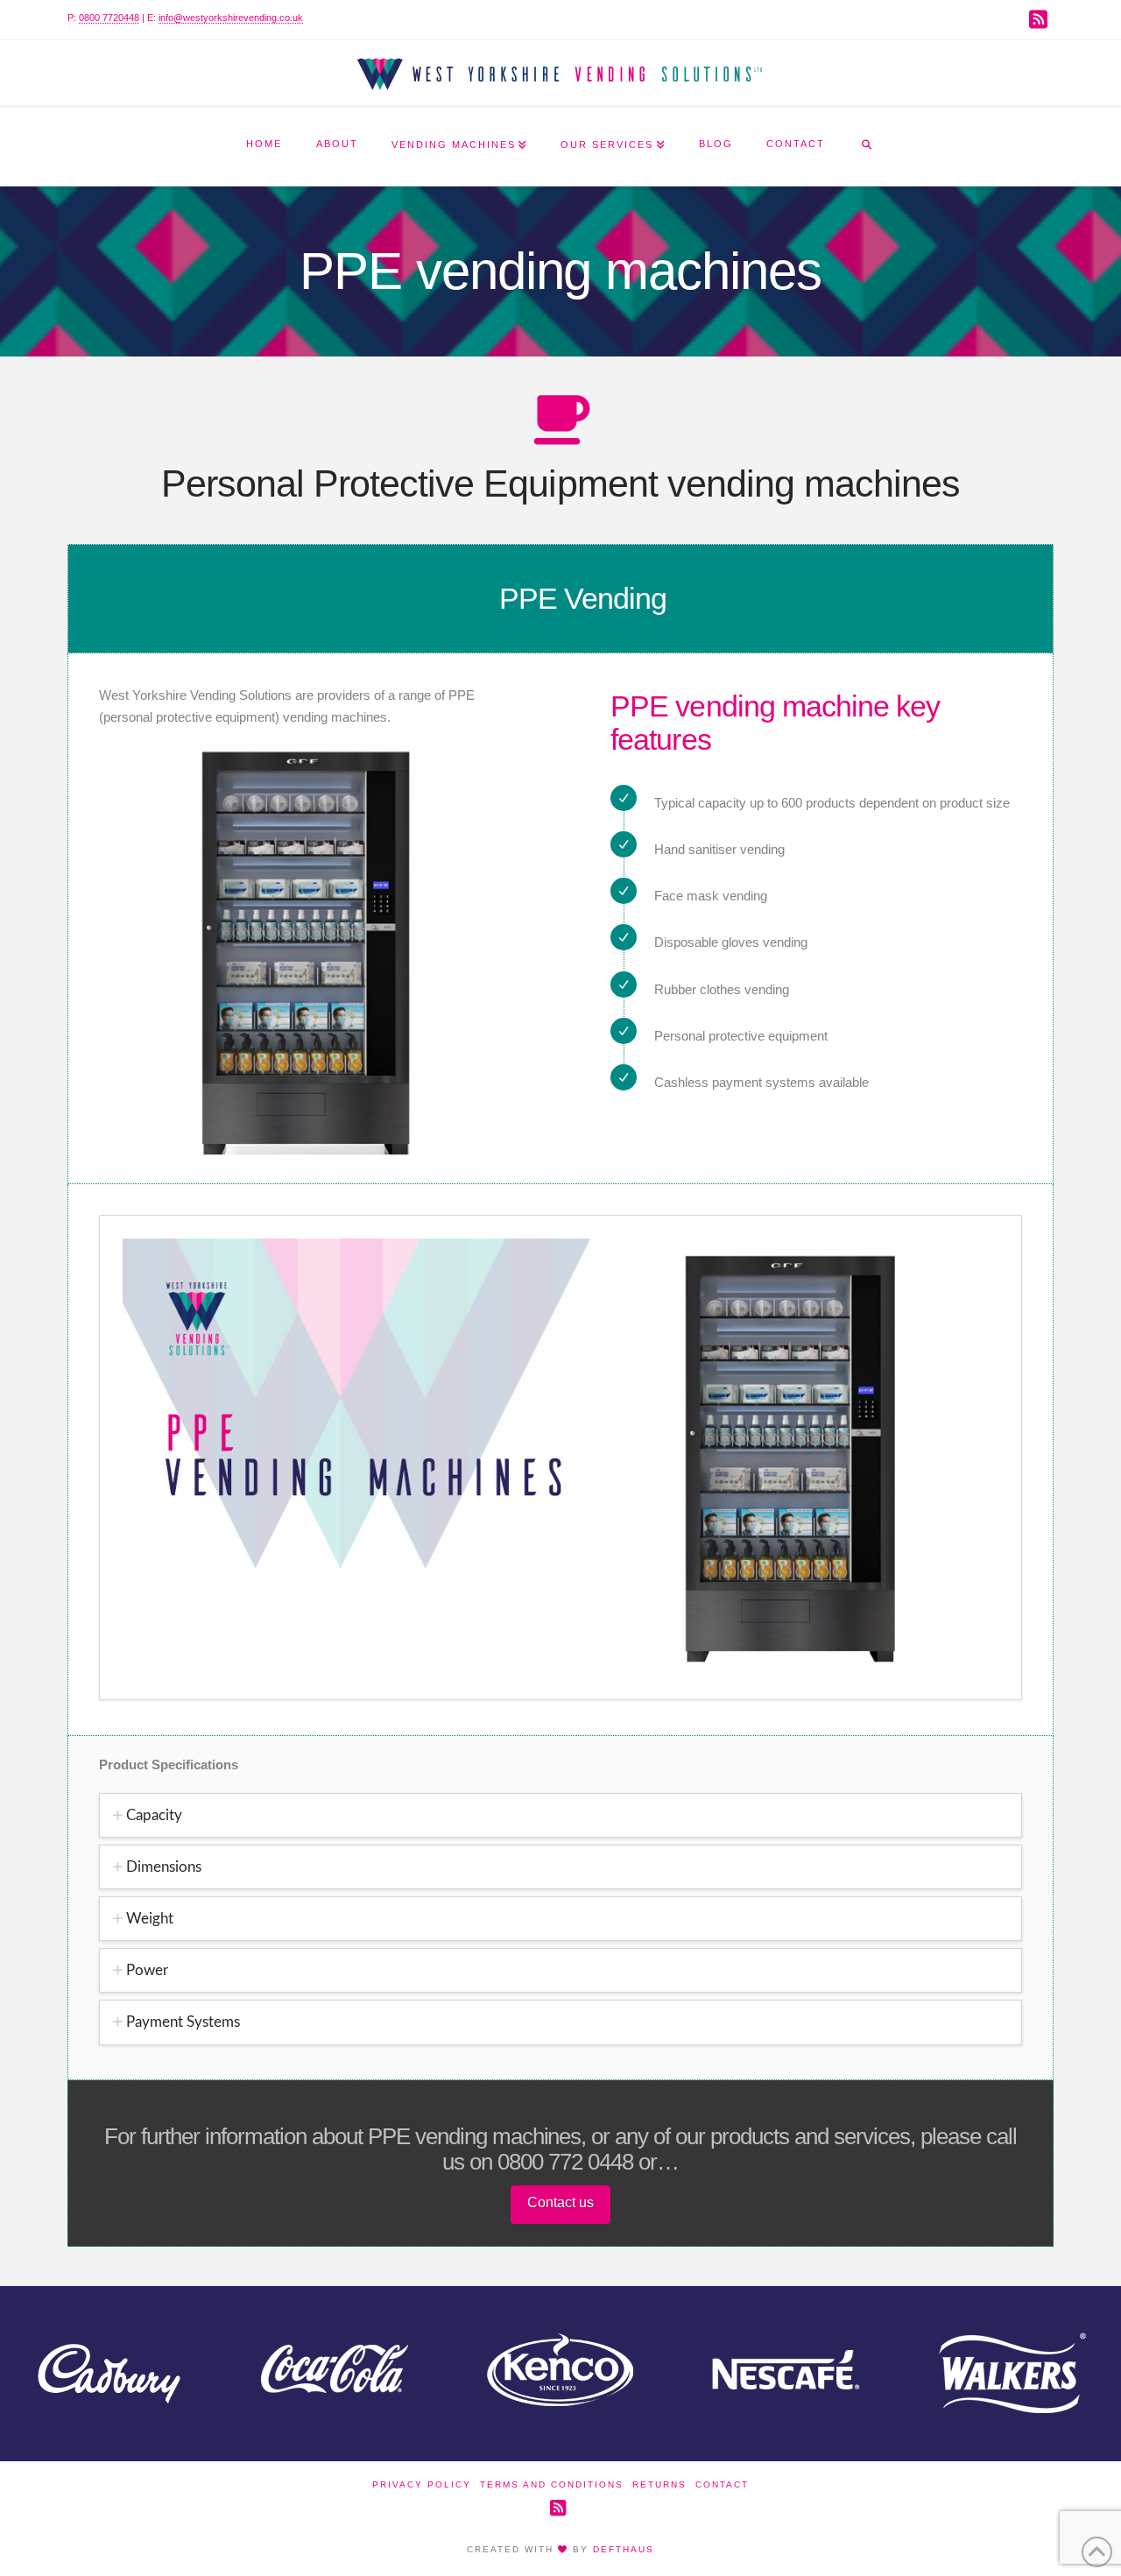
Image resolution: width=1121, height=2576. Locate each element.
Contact (722, 2484)
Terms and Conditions (552, 2484)
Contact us (560, 2202)
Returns (659, 2484)
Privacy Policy (422, 2484)
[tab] (560, 1815)
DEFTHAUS (624, 2549)
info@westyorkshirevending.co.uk (231, 18)
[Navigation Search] (866, 146)
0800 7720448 (109, 18)
